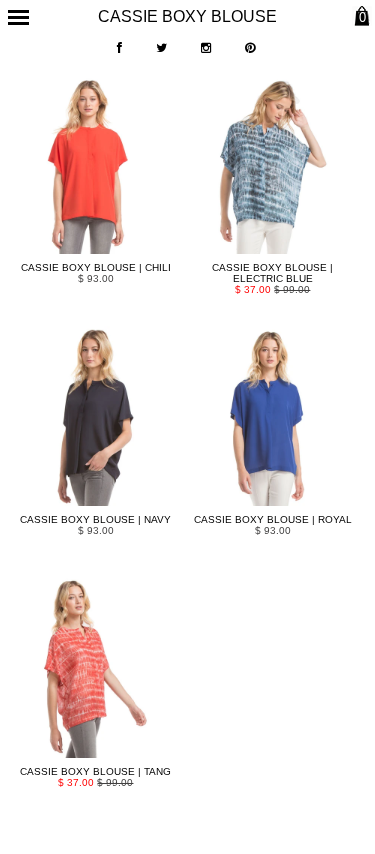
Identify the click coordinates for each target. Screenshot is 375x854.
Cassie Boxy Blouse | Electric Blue (272, 273)
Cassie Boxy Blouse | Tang (95, 771)
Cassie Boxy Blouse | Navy (95, 519)
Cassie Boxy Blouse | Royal (273, 519)
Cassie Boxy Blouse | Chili (96, 267)
